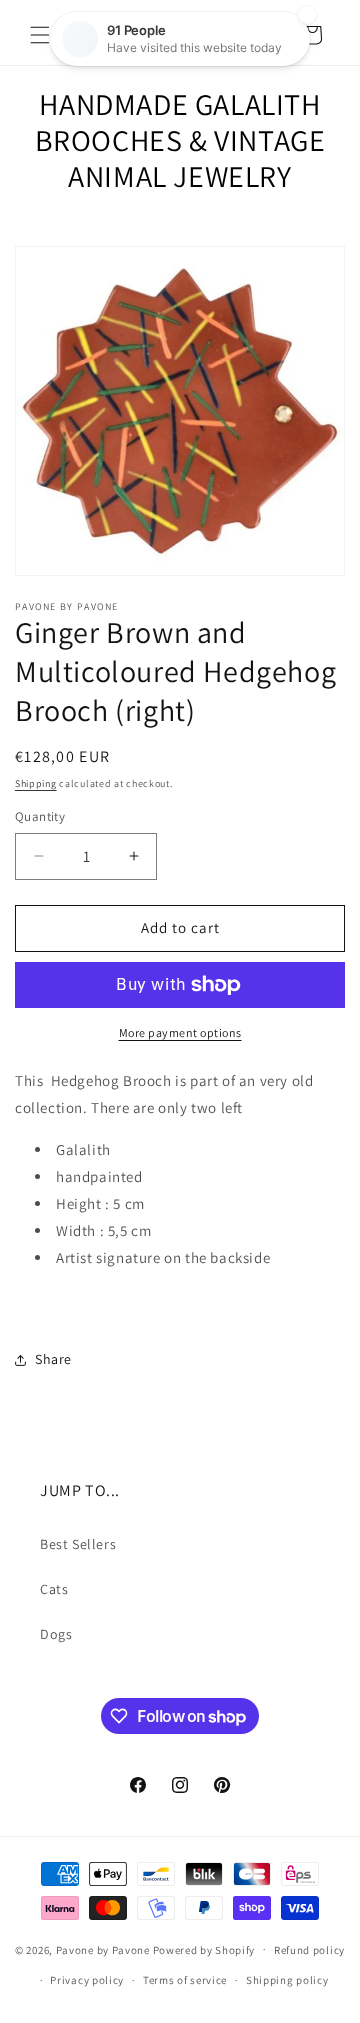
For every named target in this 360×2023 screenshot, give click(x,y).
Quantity (40, 816)
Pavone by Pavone (103, 1949)
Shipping (36, 783)
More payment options (180, 1032)
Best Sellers (78, 1544)
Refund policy (309, 1950)
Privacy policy (87, 1980)
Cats (54, 1589)
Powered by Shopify (204, 1949)
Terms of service (185, 1980)
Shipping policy (287, 1980)
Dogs (56, 1634)
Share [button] (53, 1359)
